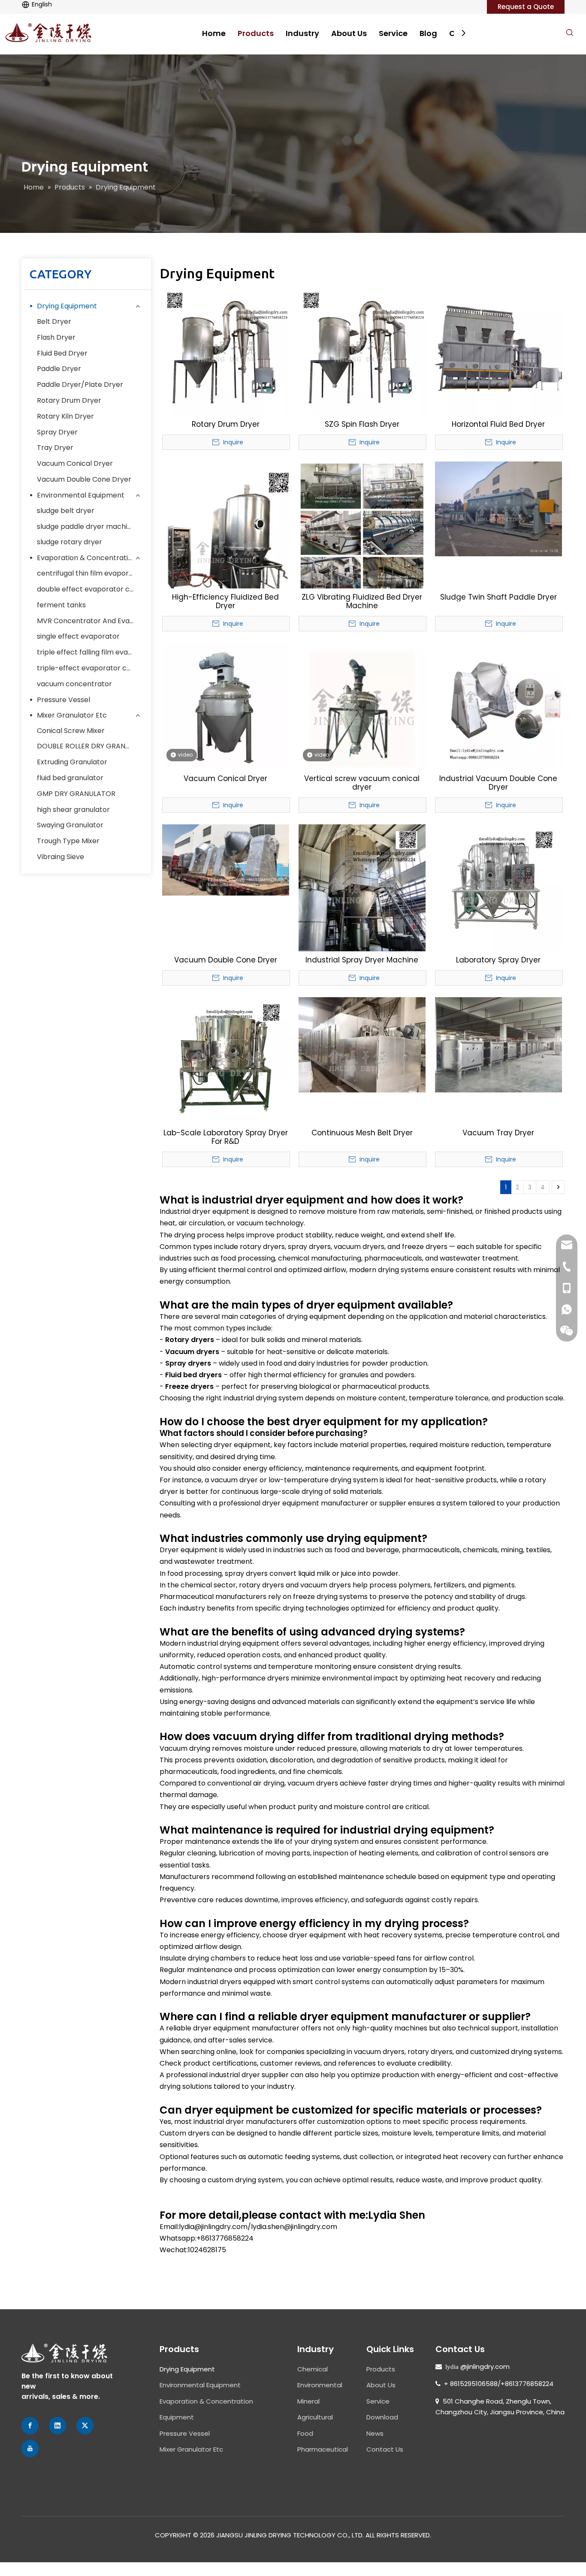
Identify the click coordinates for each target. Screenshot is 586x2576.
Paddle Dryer (59, 369)
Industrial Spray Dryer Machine (362, 960)
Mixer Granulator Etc (72, 715)
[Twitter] (85, 2426)
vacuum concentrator (74, 684)
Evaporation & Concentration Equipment (90, 558)
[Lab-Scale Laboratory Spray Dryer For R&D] (226, 1060)
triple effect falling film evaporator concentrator (90, 652)
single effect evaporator (78, 636)
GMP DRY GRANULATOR (76, 794)
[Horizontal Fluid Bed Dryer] (498, 351)
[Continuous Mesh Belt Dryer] (362, 1044)
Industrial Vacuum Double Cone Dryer (498, 783)
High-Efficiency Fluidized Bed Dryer (225, 601)
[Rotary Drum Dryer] (226, 351)
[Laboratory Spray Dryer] (498, 887)
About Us (349, 33)
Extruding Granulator (72, 762)
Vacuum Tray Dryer (498, 1133)
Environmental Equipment (81, 495)
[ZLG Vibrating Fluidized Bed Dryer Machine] (362, 532)
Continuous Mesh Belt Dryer (362, 1133)
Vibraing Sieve (60, 857)
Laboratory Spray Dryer (498, 960)
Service (393, 33)
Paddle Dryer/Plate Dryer (80, 385)
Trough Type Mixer (68, 841)
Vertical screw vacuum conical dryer (362, 783)
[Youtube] (30, 2448)
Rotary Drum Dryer (69, 400)
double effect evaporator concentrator (90, 589)
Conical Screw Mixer (71, 731)
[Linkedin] (57, 2426)
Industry (302, 33)
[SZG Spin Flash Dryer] (362, 351)
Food (305, 2433)
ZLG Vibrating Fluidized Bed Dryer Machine (362, 601)
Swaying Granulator (70, 825)
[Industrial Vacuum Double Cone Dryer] (498, 706)
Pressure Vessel (63, 700)
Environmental (320, 2385)
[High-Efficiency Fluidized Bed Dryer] (226, 545)
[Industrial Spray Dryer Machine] (362, 887)
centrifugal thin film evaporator (90, 573)
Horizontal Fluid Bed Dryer (498, 424)
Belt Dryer (54, 321)
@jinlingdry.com (485, 2366)
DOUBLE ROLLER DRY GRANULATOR (90, 746)
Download (382, 2417)
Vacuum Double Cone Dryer (84, 479)
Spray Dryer (57, 432)
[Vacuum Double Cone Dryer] (226, 860)
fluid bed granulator (70, 778)
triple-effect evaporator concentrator (90, 668)
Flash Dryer (56, 337)
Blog (428, 33)
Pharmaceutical (323, 2449)
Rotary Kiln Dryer (65, 416)
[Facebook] (30, 2426)
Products (256, 33)
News (375, 2433)
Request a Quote (526, 7)
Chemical (313, 2369)
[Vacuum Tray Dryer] (498, 1044)
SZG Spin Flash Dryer (362, 424)
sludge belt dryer (66, 511)
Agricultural (315, 2417)
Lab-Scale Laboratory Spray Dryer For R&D (226, 1137)
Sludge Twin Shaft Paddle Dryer (498, 597)
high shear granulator (73, 810)
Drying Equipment (67, 306)
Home (214, 33)
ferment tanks (61, 605)
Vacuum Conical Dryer (75, 463)
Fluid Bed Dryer (62, 353)
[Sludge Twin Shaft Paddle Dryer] (498, 508)
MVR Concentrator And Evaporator (90, 621)
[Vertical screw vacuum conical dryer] (362, 706)
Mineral (308, 2401)
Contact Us (385, 2449)
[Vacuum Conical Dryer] (226, 706)
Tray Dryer (55, 448)
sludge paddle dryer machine (86, 526)
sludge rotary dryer (69, 542)
